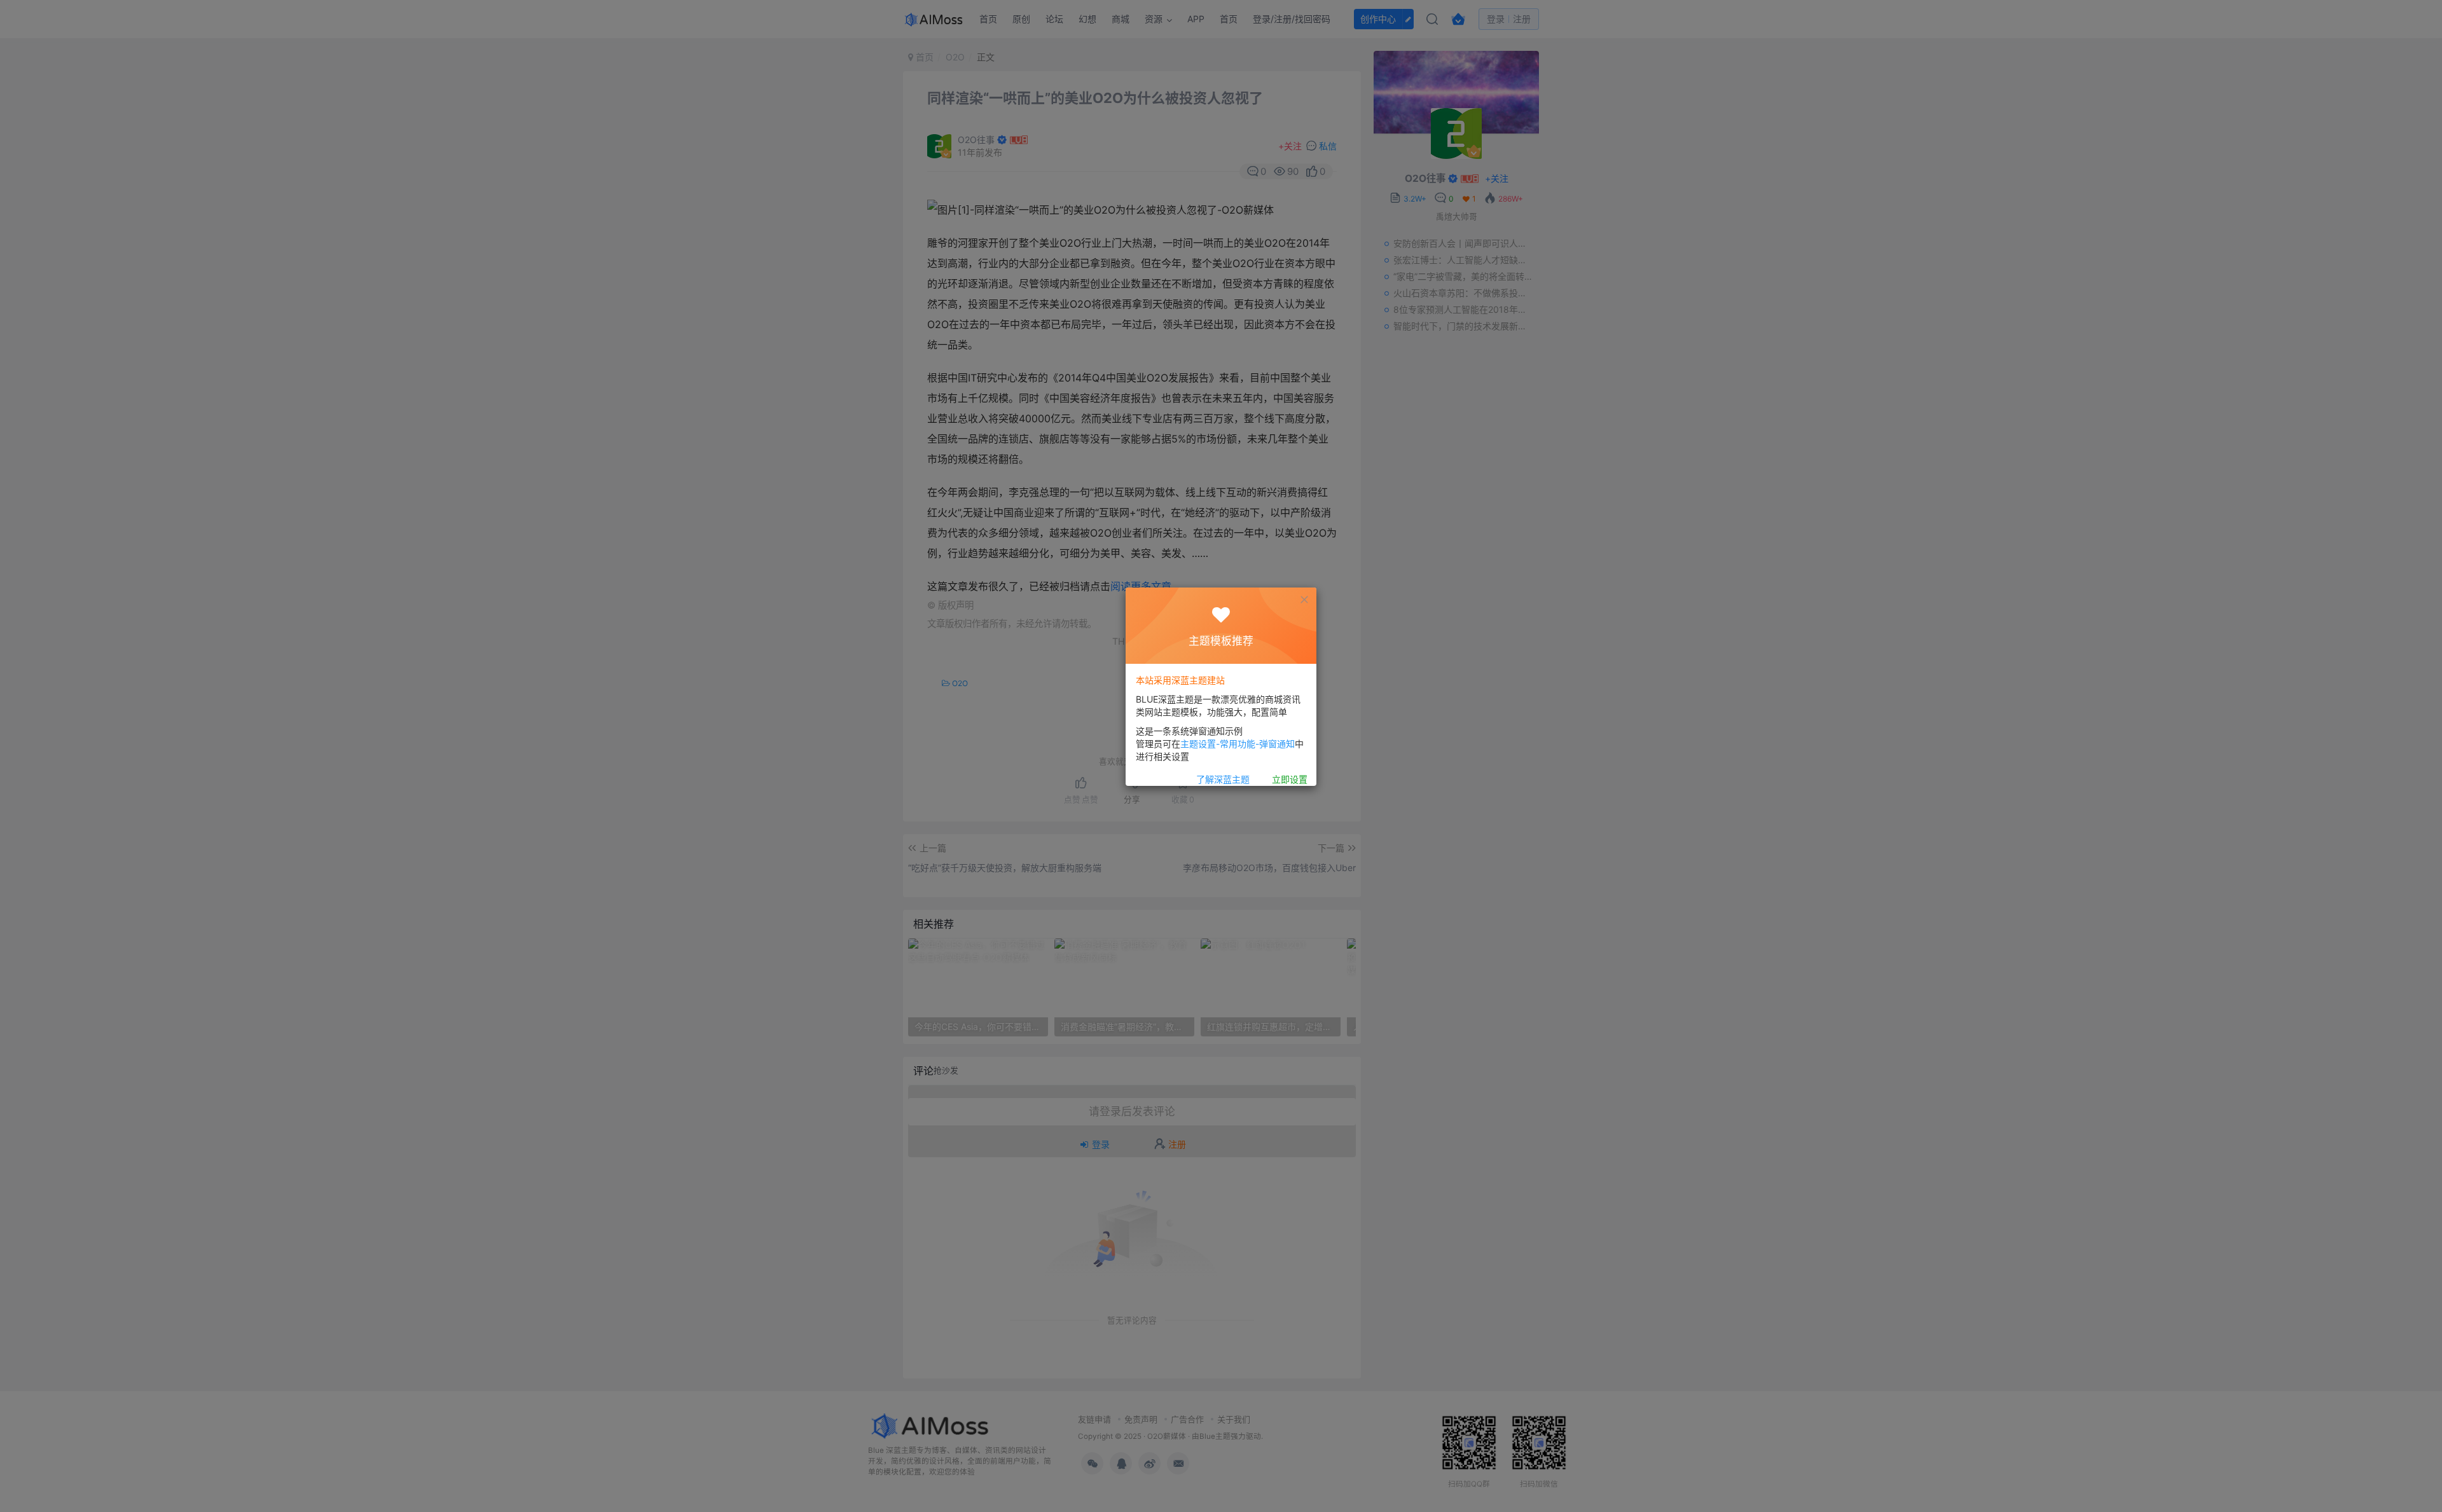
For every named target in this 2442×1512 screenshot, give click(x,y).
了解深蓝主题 (1223, 779)
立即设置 (1290, 779)
